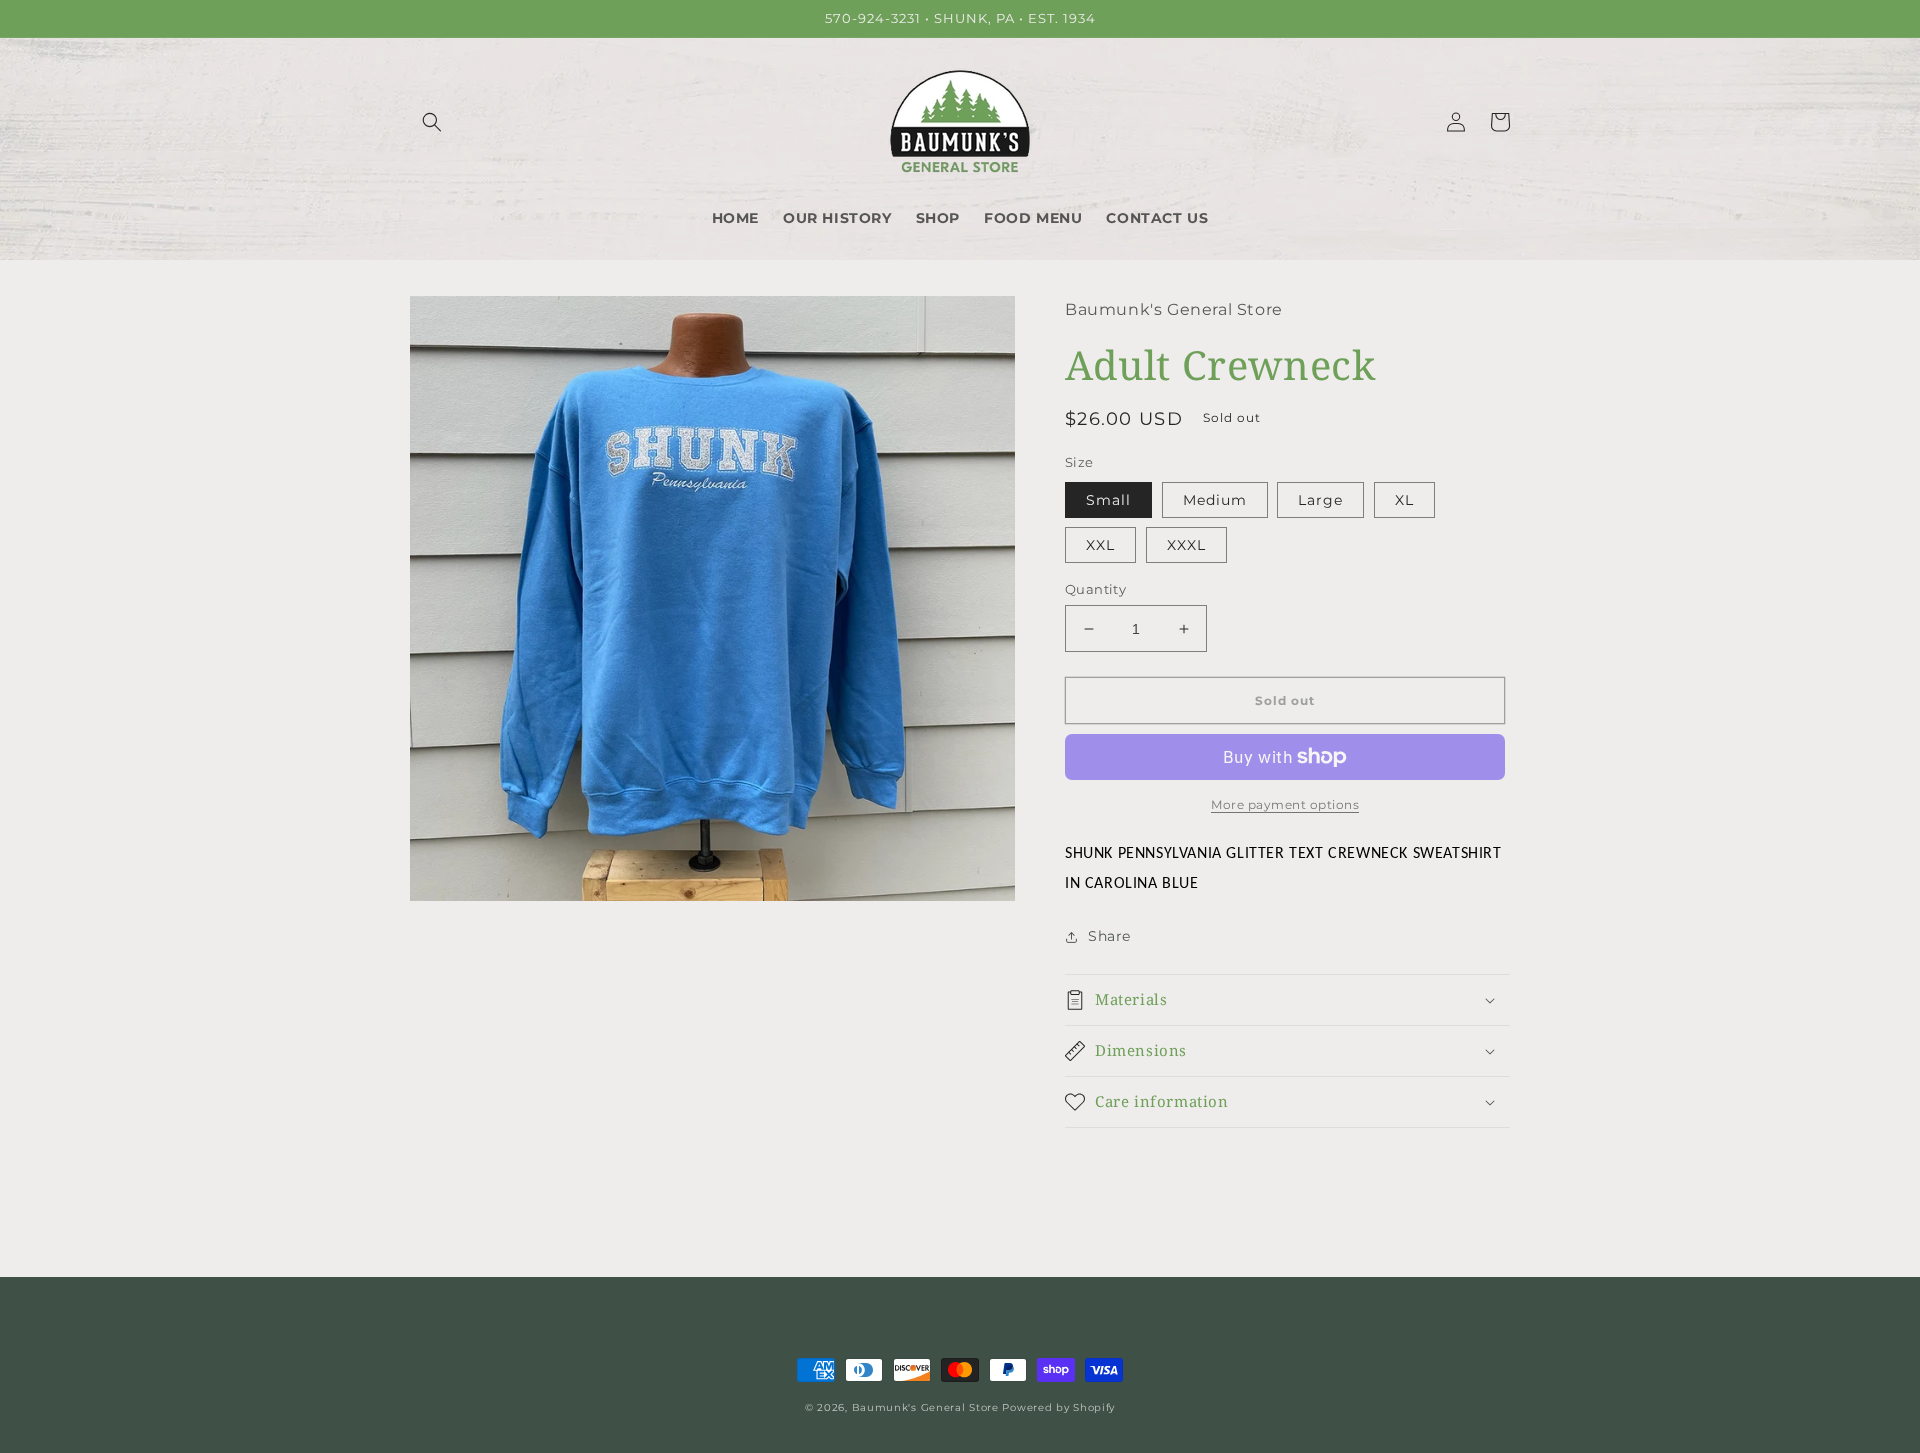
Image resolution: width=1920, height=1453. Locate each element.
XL (1404, 500)
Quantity (1095, 589)
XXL (1100, 545)
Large (1320, 500)
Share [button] (1109, 936)
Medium (1215, 500)
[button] (432, 122)
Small (1108, 500)
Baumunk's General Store (925, 1407)
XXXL (1186, 545)
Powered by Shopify (1058, 1407)
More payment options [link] (1285, 804)
